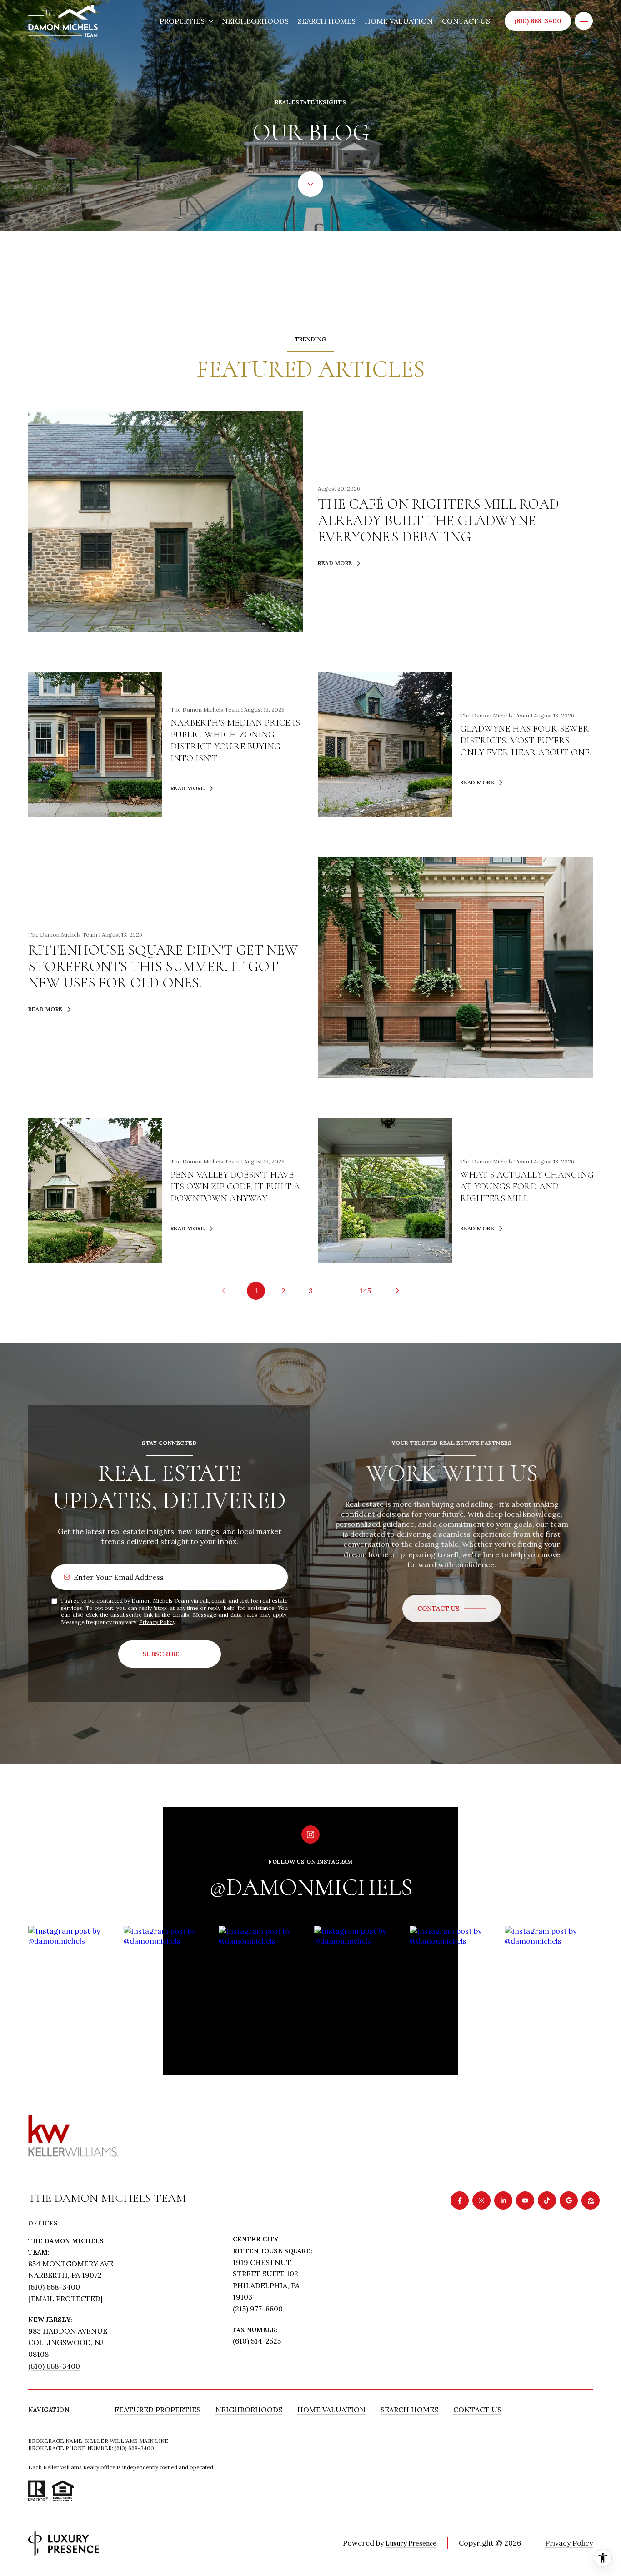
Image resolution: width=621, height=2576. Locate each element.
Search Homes (327, 21)
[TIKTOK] (547, 2200)
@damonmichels (311, 1887)
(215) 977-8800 (258, 2309)
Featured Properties (158, 2410)
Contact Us (466, 21)
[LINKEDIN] (503, 2200)
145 (365, 1291)
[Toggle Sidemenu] (584, 21)
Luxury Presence (411, 2543)
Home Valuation (399, 21)
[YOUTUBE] (525, 2200)
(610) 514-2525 (257, 2341)
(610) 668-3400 (538, 21)
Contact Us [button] (477, 2410)
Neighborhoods (255, 21)
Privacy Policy (157, 1622)
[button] (452, 1609)
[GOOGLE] (569, 2200)
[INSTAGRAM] (481, 2200)
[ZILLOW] (591, 2200)
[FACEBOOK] (460, 2200)
